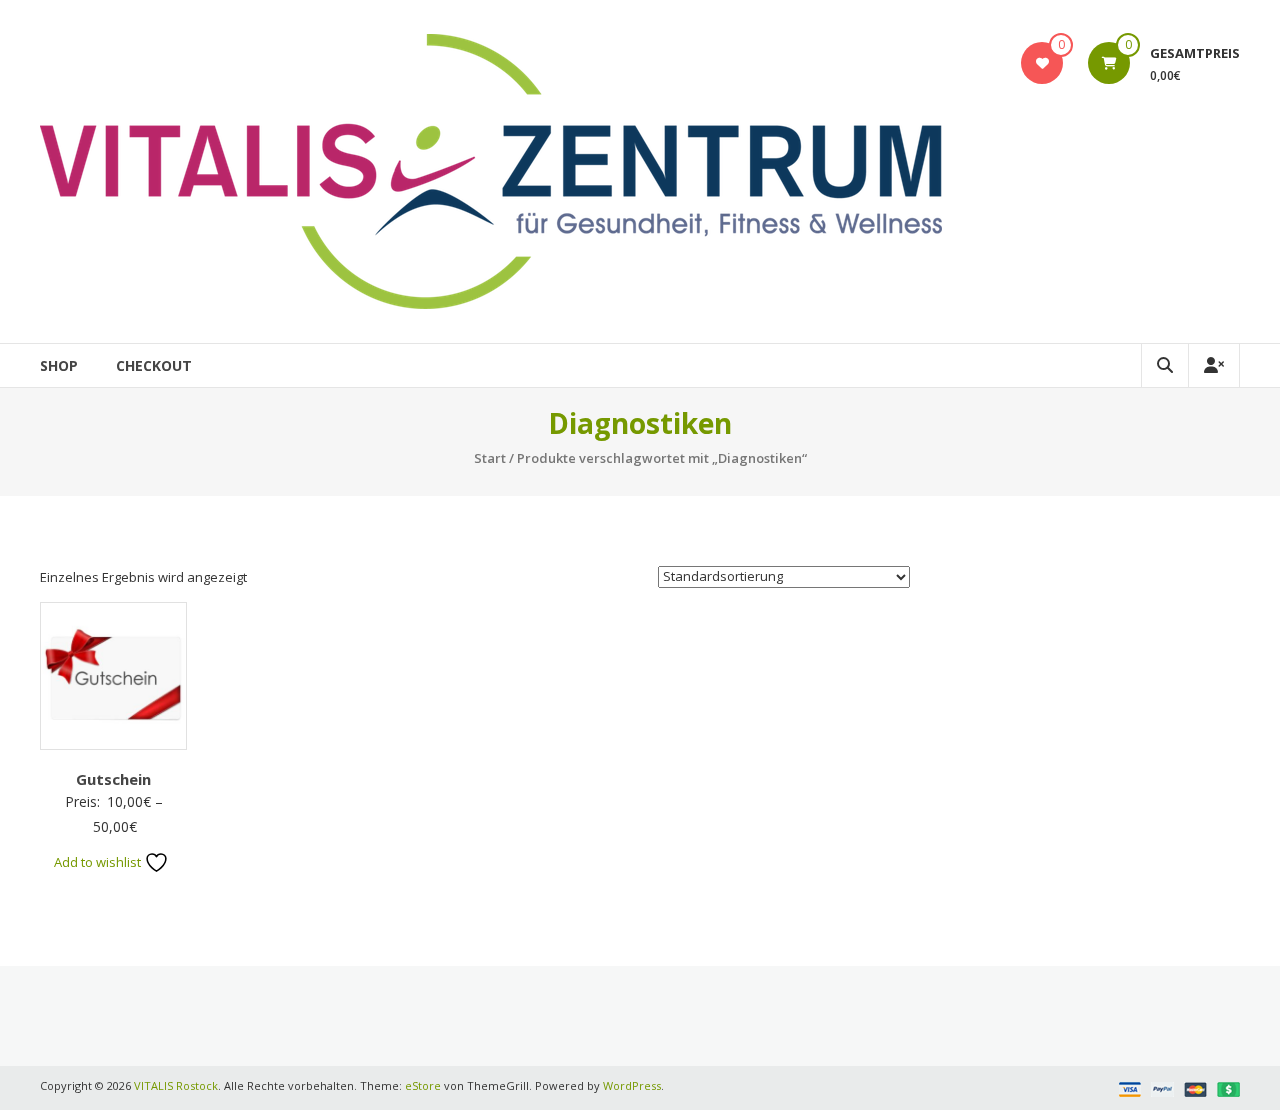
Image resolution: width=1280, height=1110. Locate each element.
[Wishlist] (1042, 63)
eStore (423, 1085)
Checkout (154, 365)
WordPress (632, 1085)
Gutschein (113, 779)
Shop (59, 365)
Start (490, 458)
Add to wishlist (99, 862)
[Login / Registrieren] (1214, 365)
